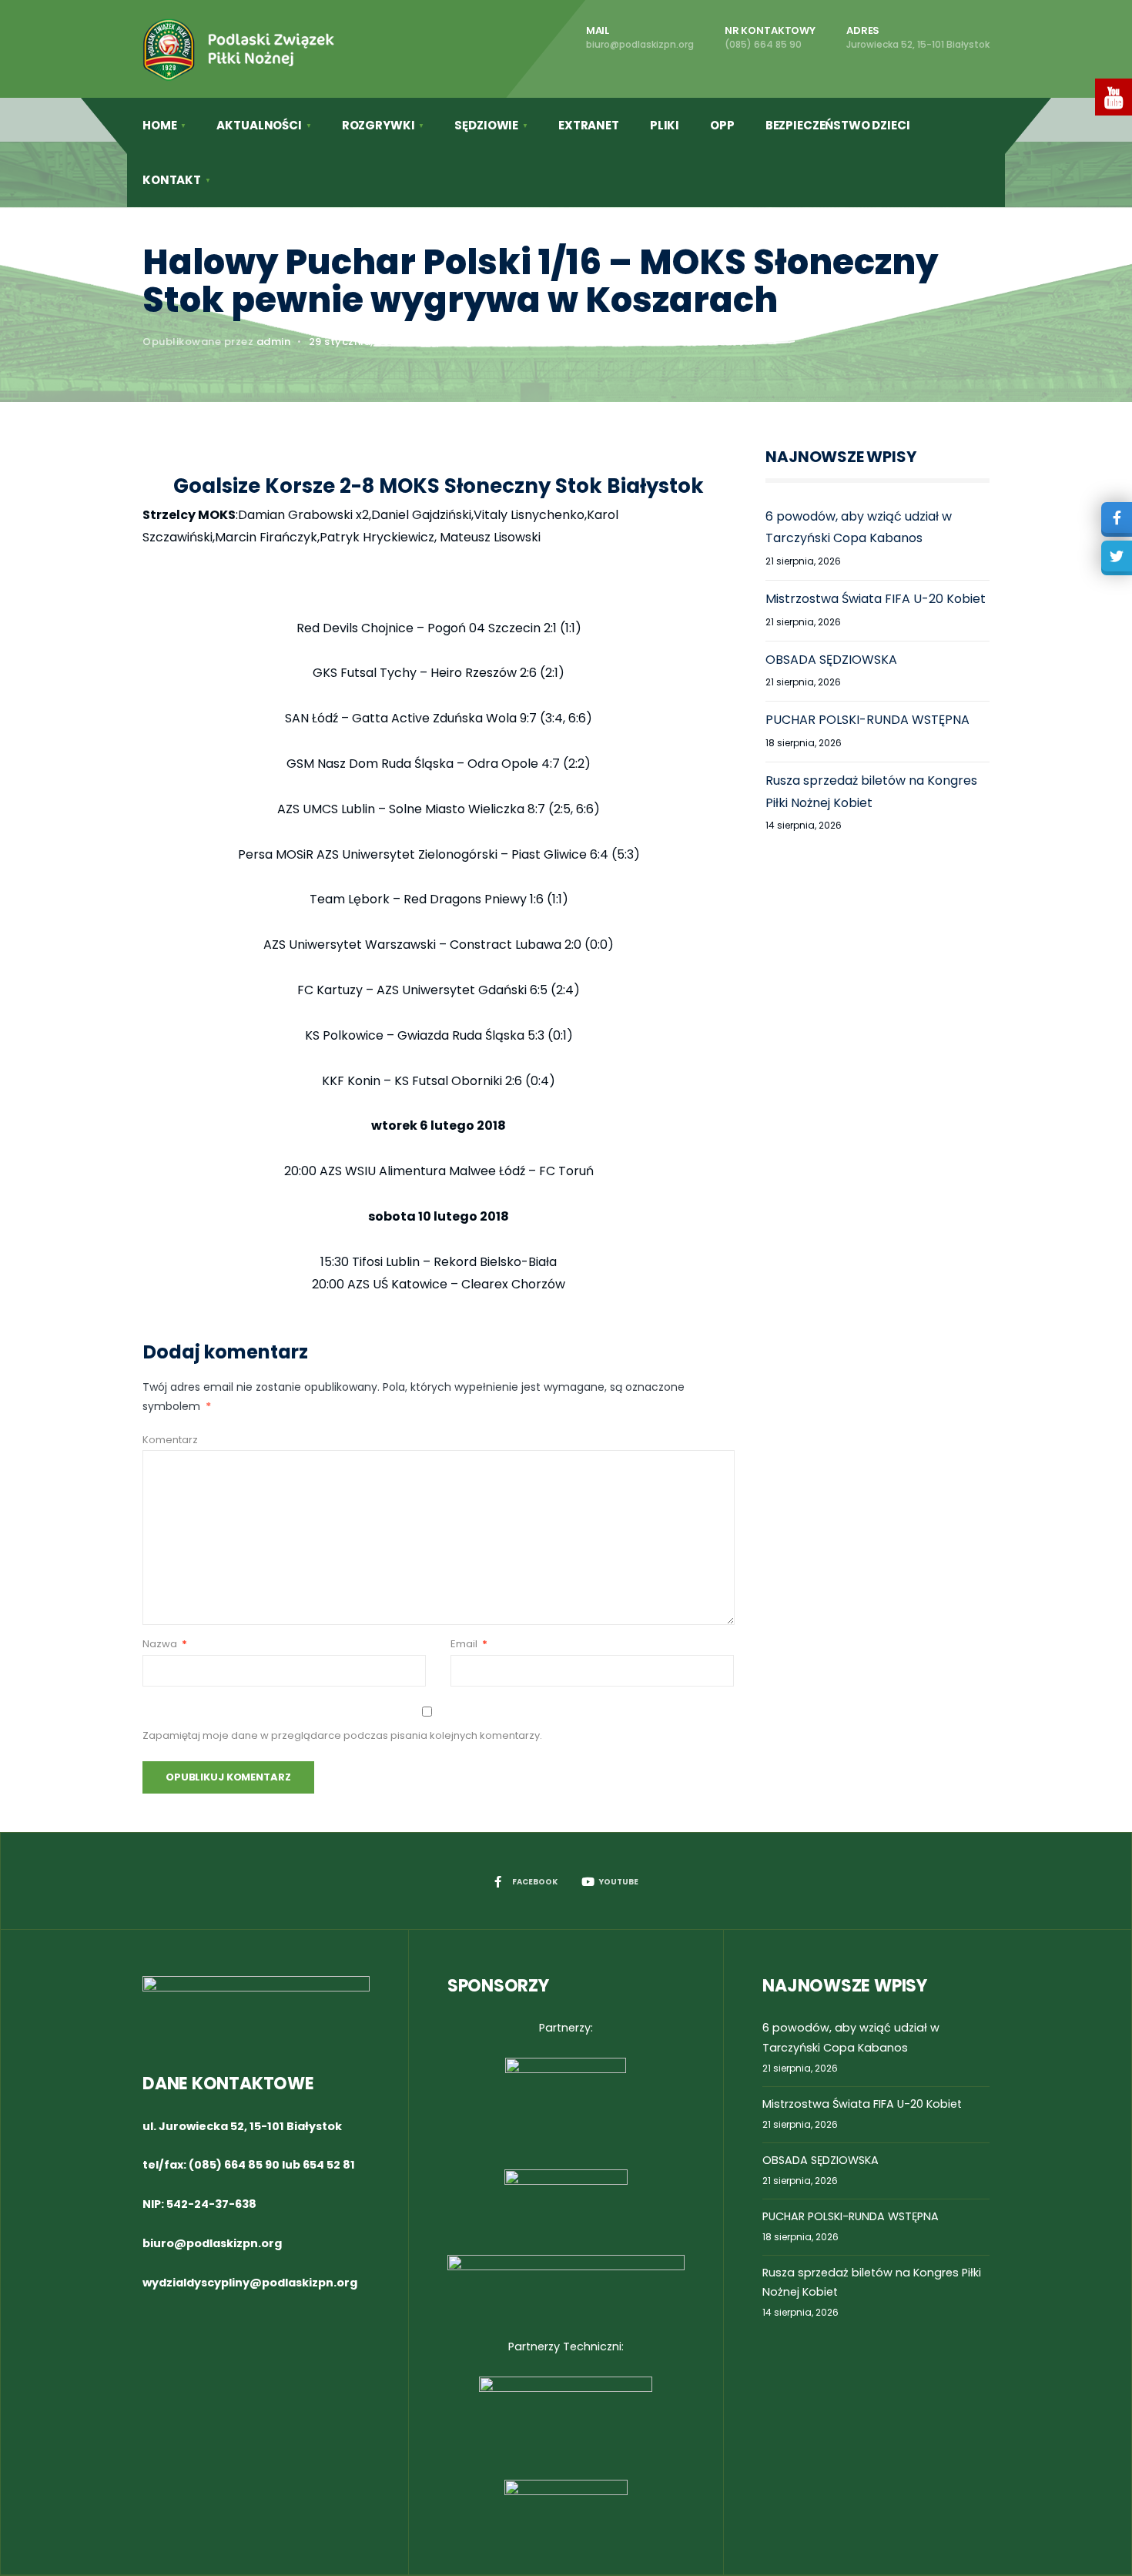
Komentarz (170, 1440)
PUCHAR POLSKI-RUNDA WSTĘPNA (867, 720)
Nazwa (165, 1644)
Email (469, 1644)
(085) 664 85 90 (234, 2165)
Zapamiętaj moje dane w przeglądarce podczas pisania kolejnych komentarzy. (342, 1735)
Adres (918, 37)
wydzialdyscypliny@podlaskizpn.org (250, 2283)
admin (274, 342)
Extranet (589, 125)
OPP (722, 125)
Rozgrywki (378, 125)
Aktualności (259, 125)
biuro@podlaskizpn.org (212, 2243)
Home (159, 125)
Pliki (665, 125)
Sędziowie (486, 125)
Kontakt (172, 180)
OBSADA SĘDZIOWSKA (831, 660)
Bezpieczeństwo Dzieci (838, 125)
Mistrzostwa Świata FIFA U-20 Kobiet (876, 599)
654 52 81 (329, 2165)
